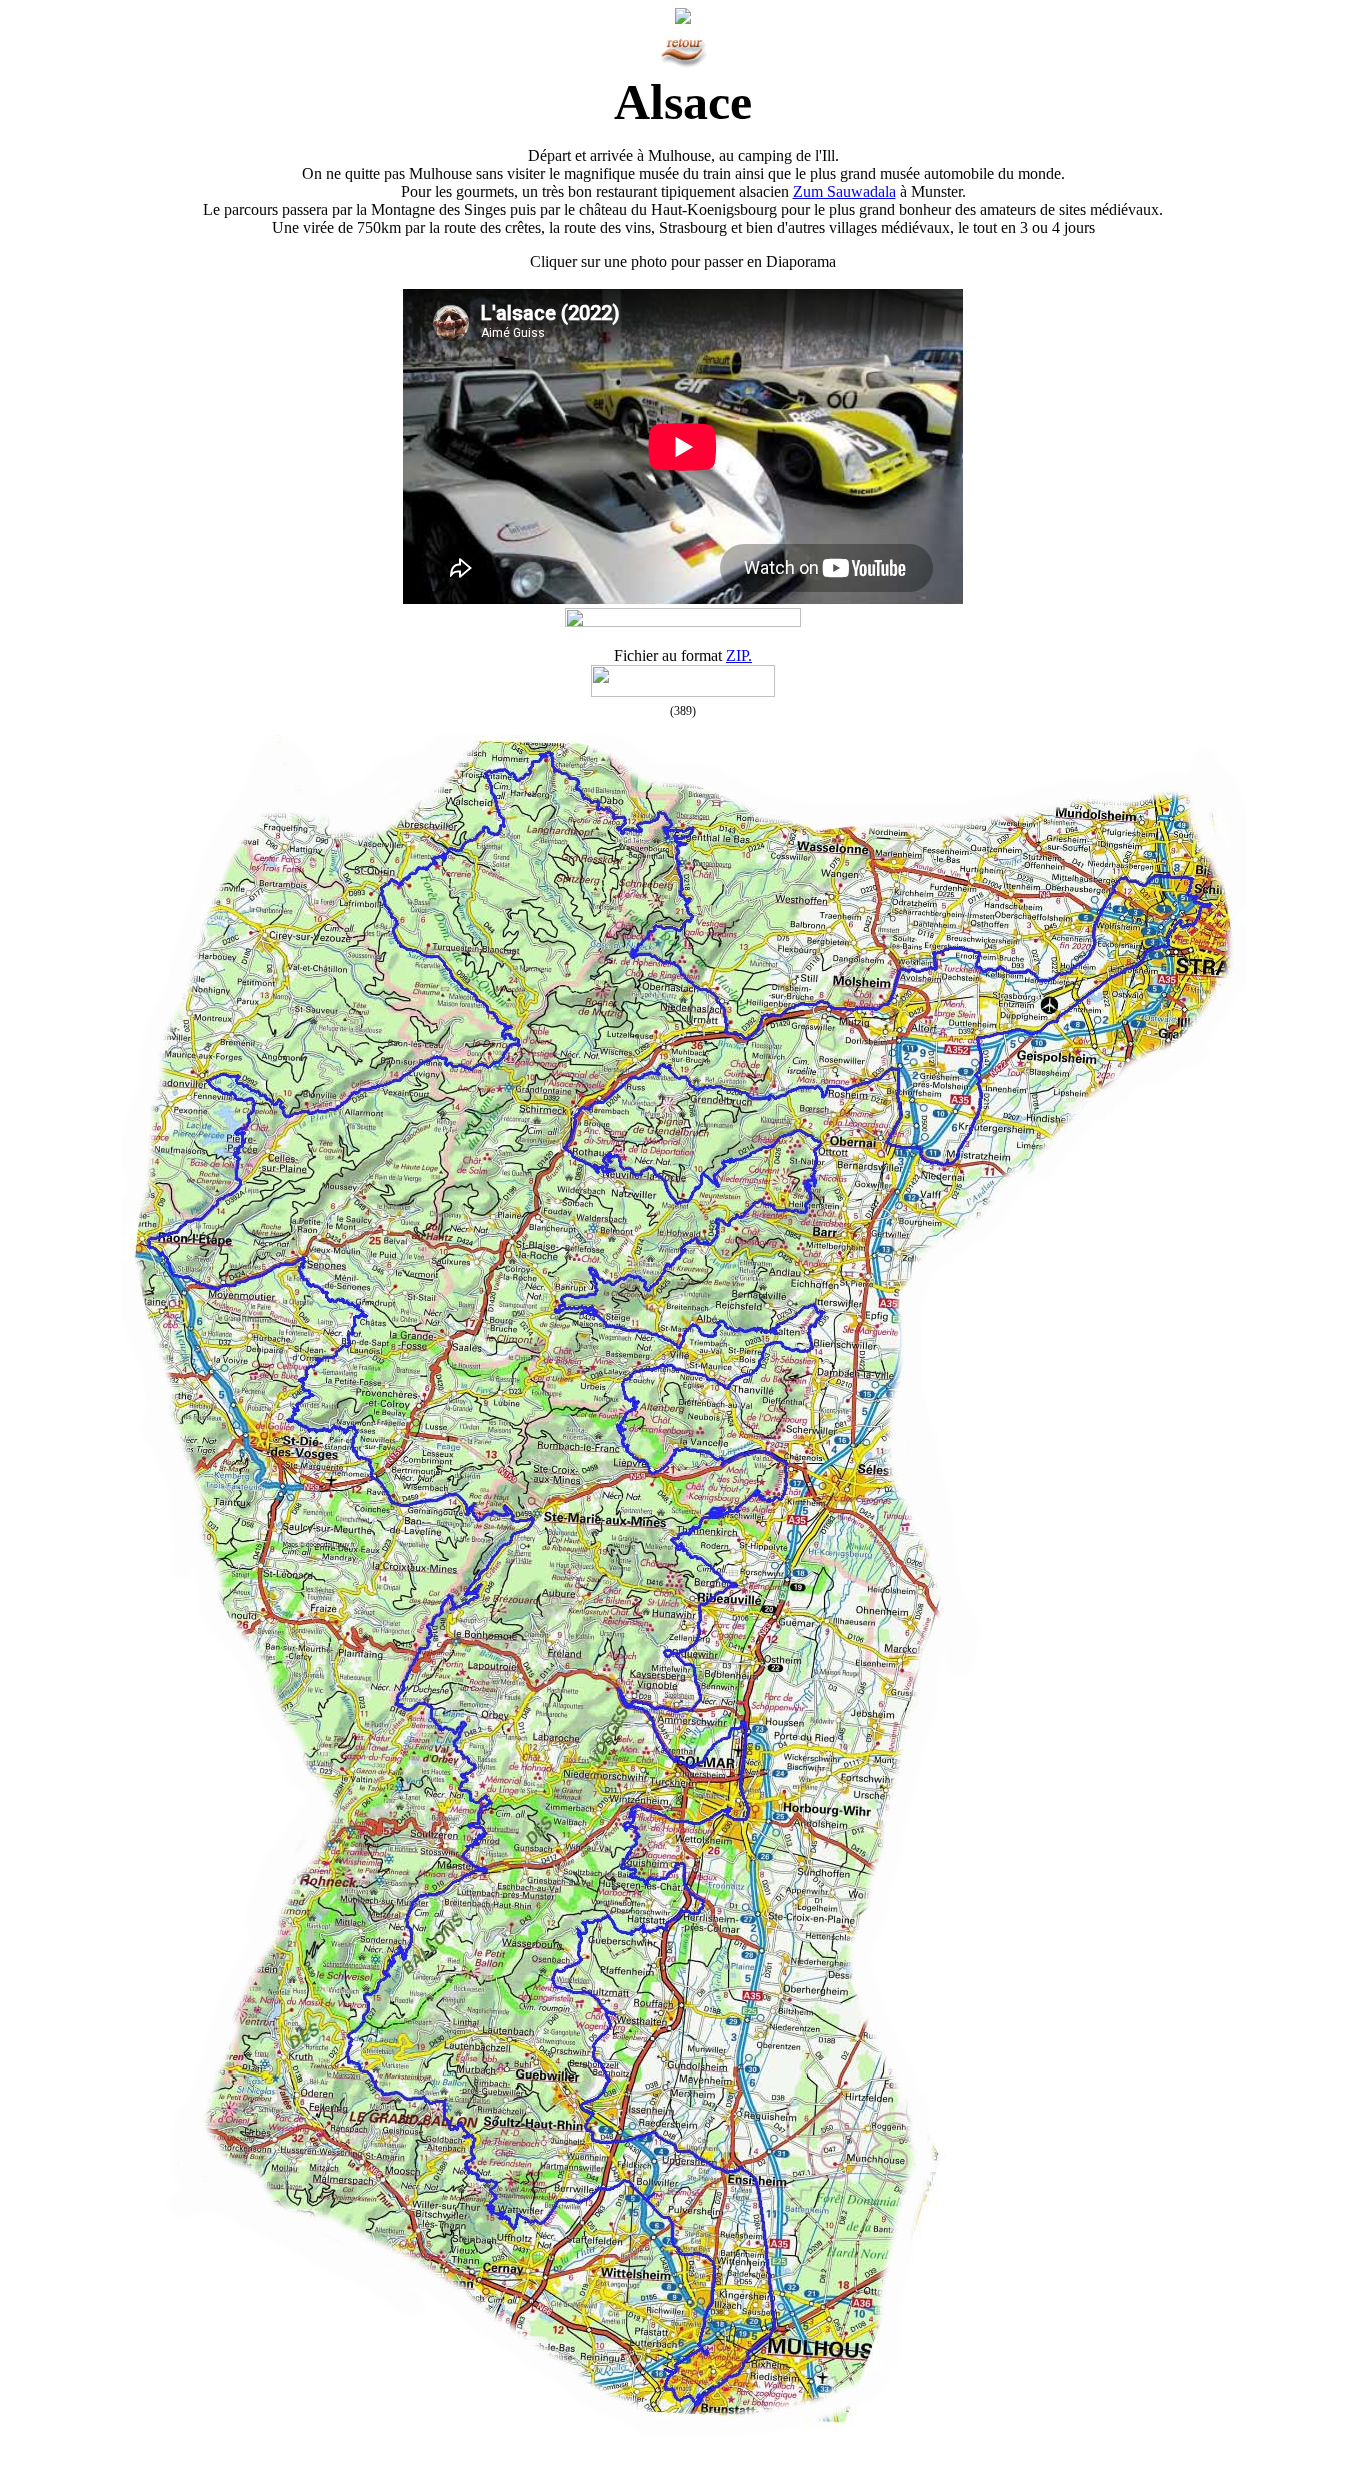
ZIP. (739, 655)
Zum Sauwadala (844, 191)
